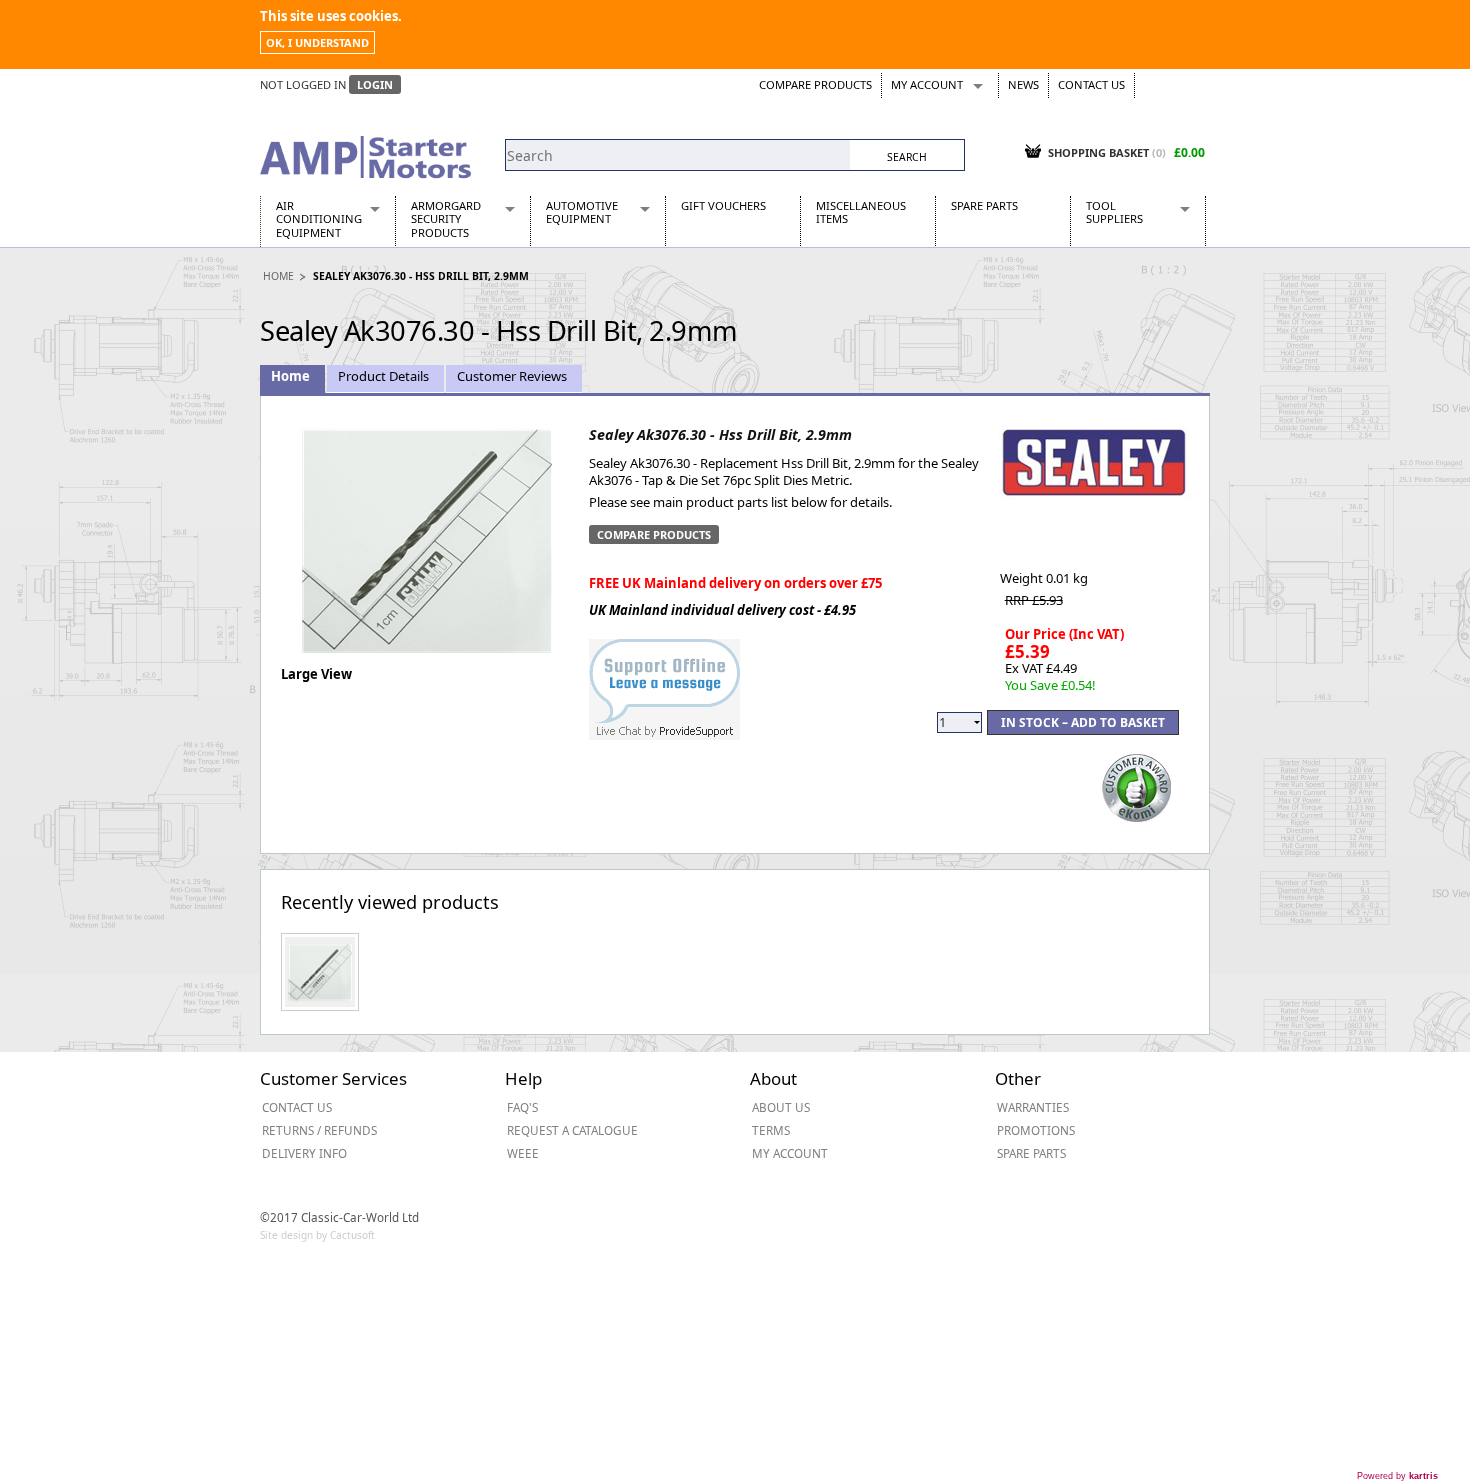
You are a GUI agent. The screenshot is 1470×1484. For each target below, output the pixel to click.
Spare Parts (984, 205)
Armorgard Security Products (446, 219)
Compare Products (815, 84)
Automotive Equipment (582, 212)
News (1023, 84)
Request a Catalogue (572, 1130)
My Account (927, 84)
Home (278, 276)
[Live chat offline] (664, 679)
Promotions (1036, 1130)
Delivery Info (304, 1153)
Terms (771, 1130)
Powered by (1397, 1476)
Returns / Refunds (319, 1130)
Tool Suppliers (1114, 212)
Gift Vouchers (723, 205)
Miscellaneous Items (861, 212)
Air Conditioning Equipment (319, 219)
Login (375, 84)
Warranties (1033, 1107)
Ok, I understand (317, 42)
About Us (781, 1107)
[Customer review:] (1137, 786)
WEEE (523, 1153)
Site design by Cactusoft (317, 1235)
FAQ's (522, 1107)
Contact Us (1091, 84)
